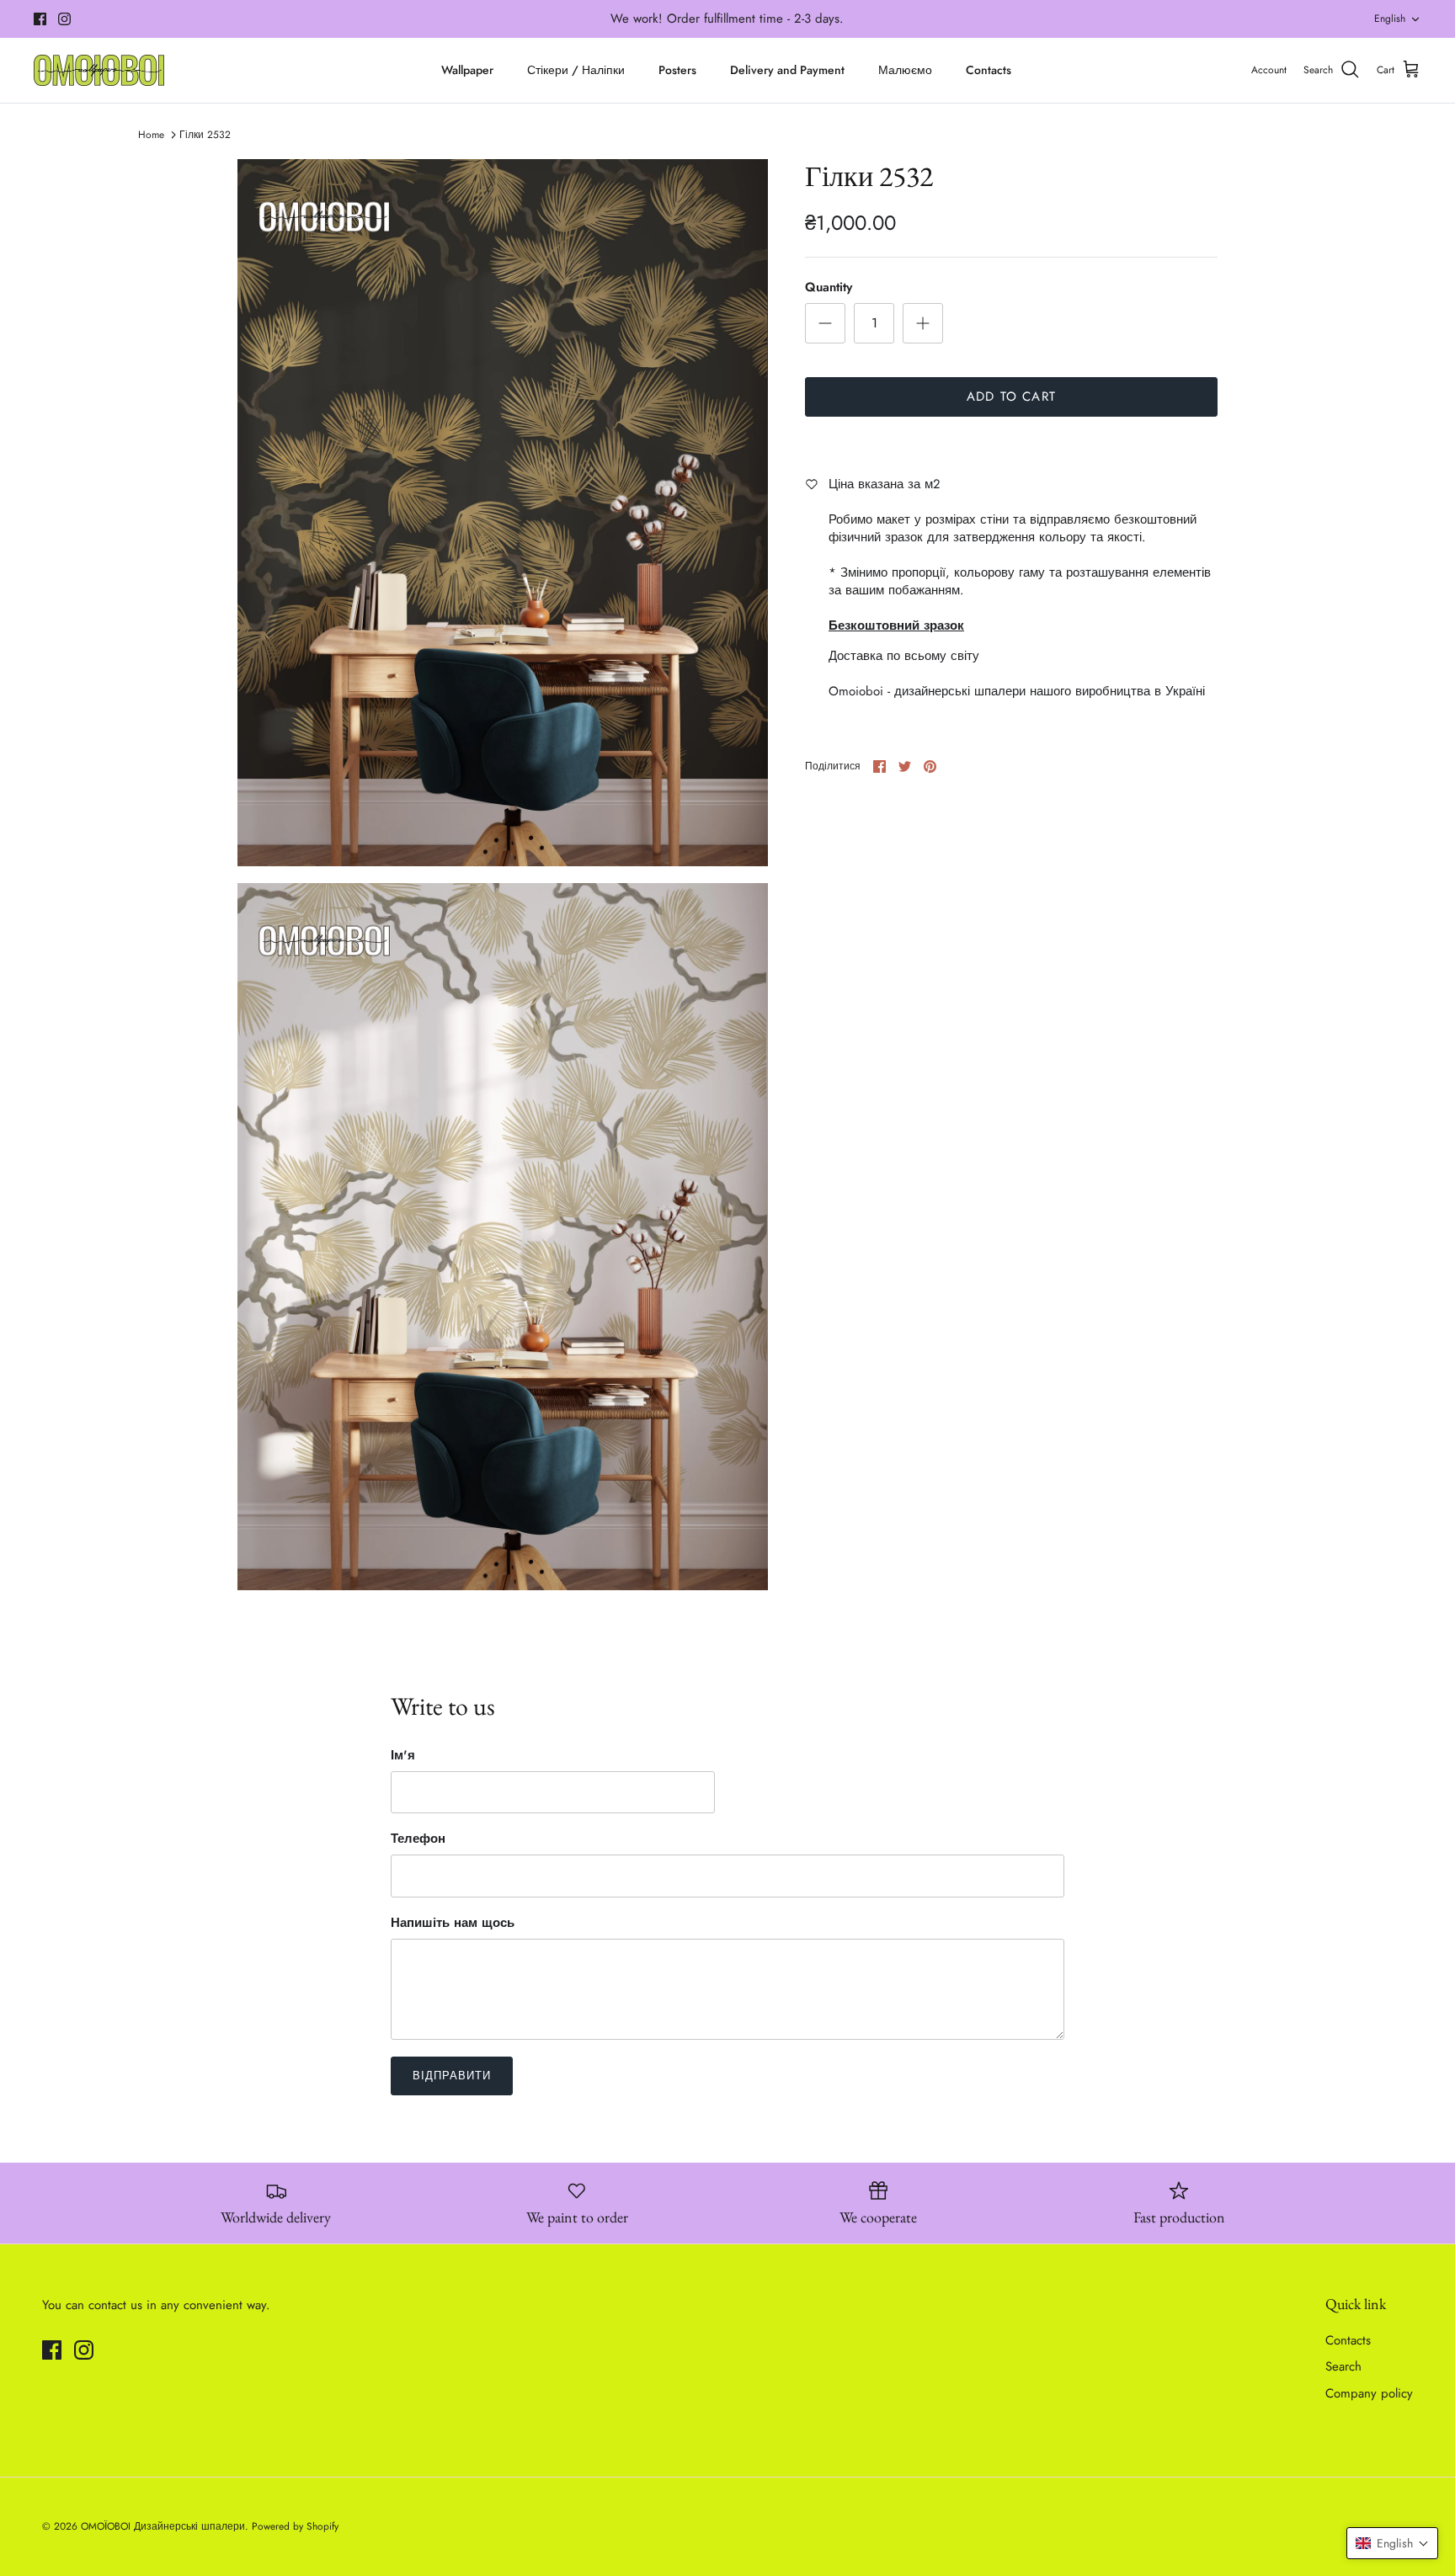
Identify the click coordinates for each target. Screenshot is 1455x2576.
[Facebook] (40, 19)
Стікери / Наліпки (576, 70)
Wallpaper (467, 70)
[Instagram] (64, 19)
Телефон (418, 1839)
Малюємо (905, 70)
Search (1343, 2366)
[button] (1392, 2543)
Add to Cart (1011, 397)
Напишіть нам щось (453, 1923)
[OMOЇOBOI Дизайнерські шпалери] (99, 70)
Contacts (989, 70)
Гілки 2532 (205, 135)
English (1390, 19)
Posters (677, 70)
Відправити (452, 2076)
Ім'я (403, 1756)
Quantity (829, 287)
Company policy (1369, 2393)
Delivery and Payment (787, 70)
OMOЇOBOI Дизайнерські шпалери (163, 2526)
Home (151, 135)
